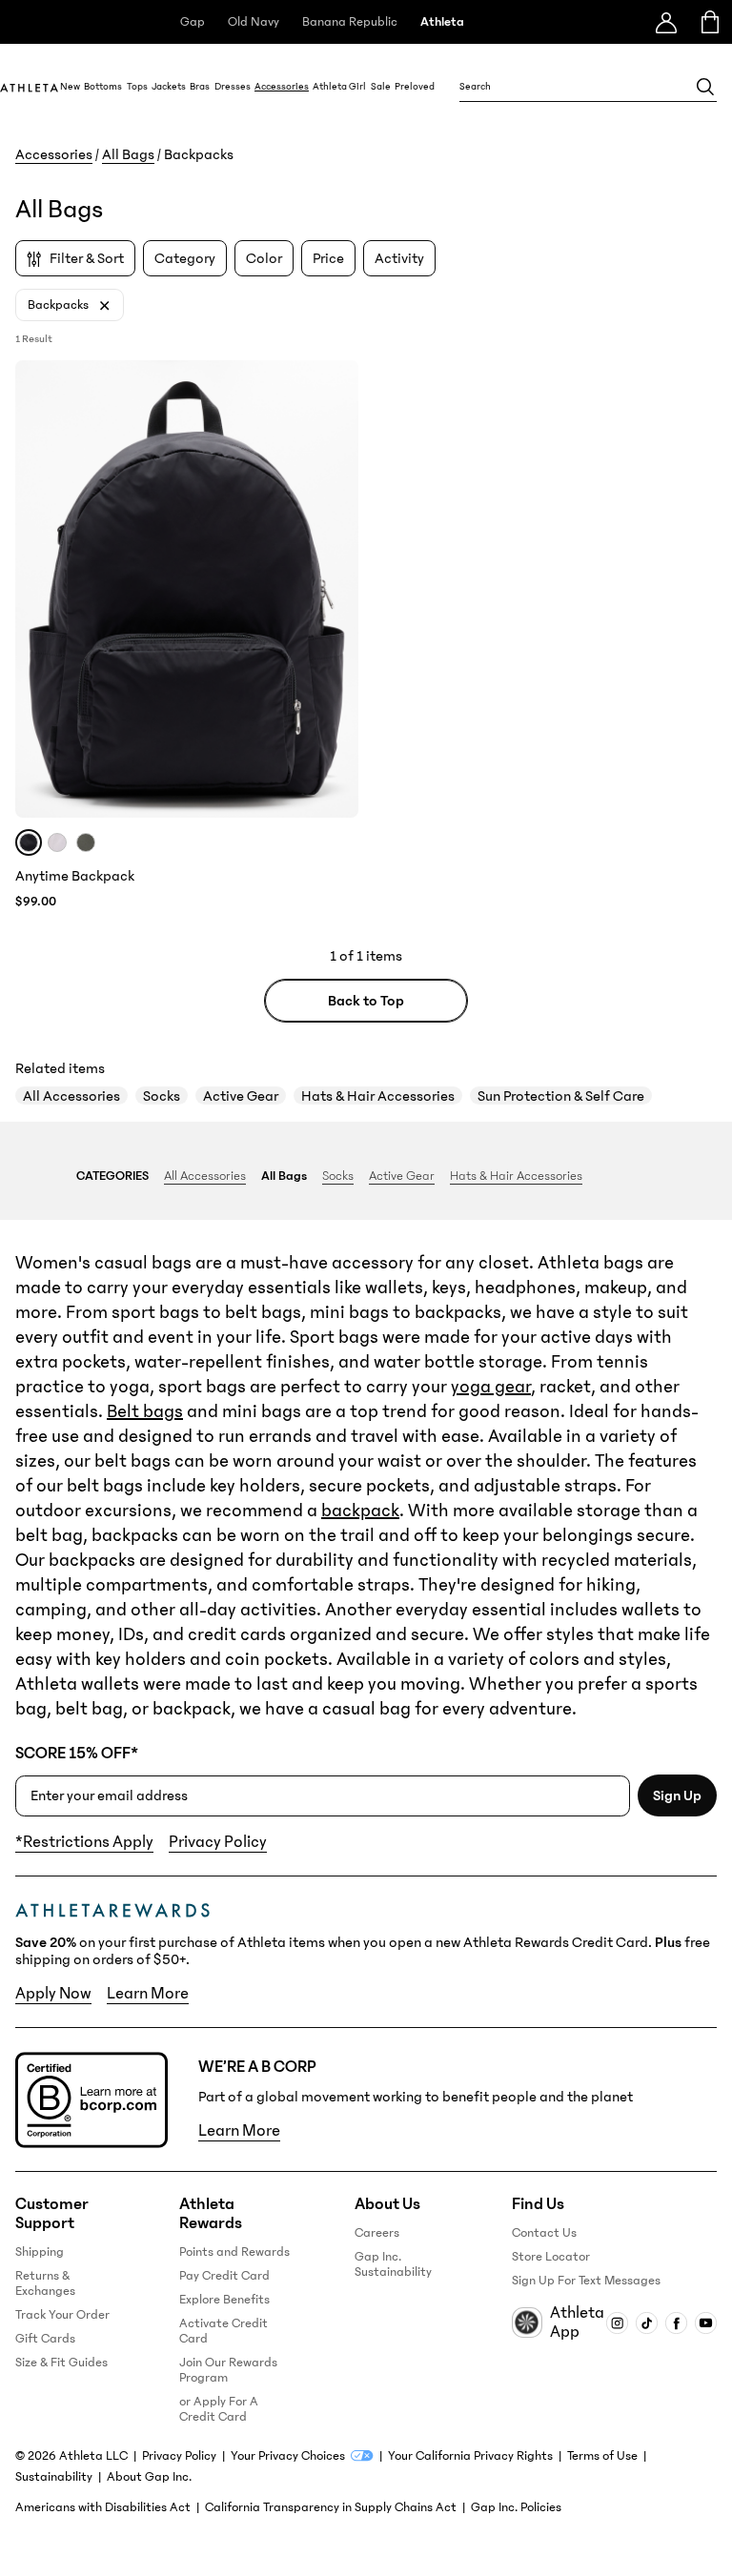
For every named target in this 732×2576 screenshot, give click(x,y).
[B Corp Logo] (91, 2100)
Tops (137, 87)
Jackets (169, 87)
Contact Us (544, 2233)
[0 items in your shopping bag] (711, 22)
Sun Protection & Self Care (561, 1096)
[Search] (705, 87)
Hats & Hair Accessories (378, 1096)
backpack (360, 1511)
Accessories (282, 87)
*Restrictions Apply (84, 1842)
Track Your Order (62, 2315)
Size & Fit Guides (61, 2363)
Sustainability (54, 2477)
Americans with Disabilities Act (103, 2507)
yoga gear (491, 1387)
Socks (162, 1096)
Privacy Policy (218, 1842)
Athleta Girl (339, 87)
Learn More (148, 1994)
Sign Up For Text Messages (586, 2281)
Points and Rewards (234, 2252)
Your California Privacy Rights (470, 2456)
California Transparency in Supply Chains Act (331, 2507)
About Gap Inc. (149, 2477)
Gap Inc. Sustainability (393, 2264)
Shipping (40, 2252)
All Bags (128, 154)
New (70, 87)
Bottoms (103, 87)
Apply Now (53, 1994)
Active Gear (241, 1096)
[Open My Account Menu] (666, 22)
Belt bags (145, 1411)
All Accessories (71, 1096)
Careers (377, 2233)
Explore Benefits (224, 2300)
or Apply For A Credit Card (219, 2409)
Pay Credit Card (224, 2276)
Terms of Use (602, 2456)
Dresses (233, 87)
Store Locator (551, 2257)
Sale (381, 87)
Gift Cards (45, 2339)
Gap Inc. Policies (516, 2507)
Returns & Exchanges (45, 2283)
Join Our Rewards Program (228, 2370)
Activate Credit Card (224, 2331)
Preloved (415, 87)
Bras (200, 87)
